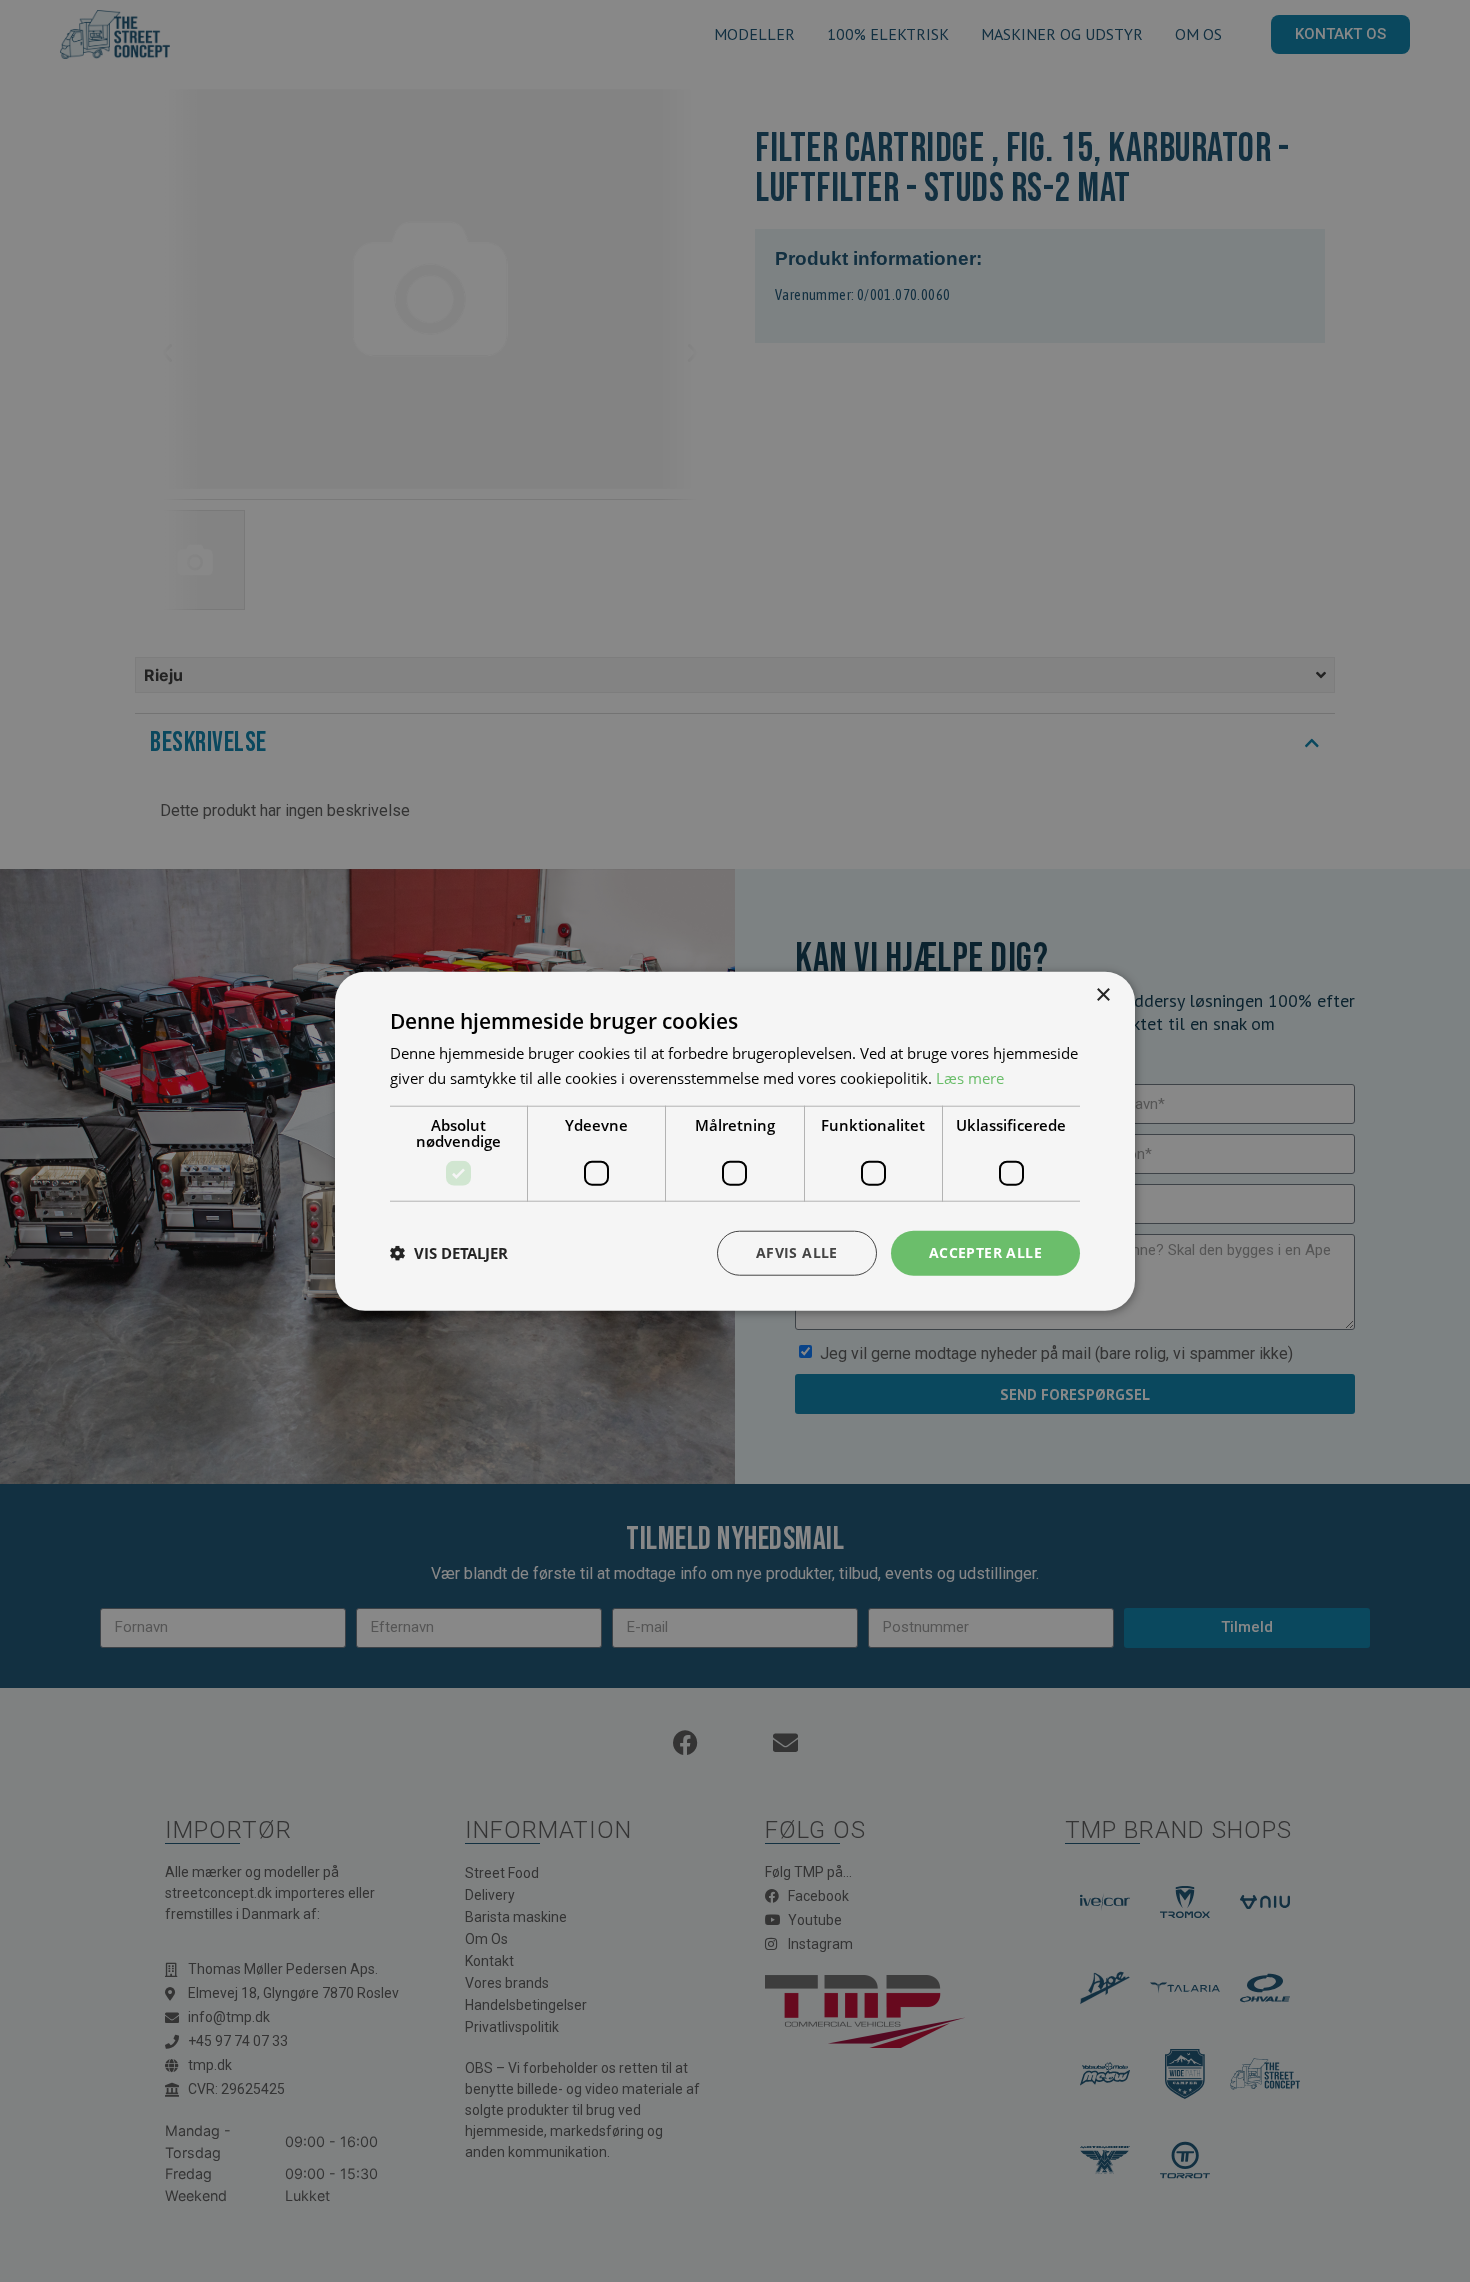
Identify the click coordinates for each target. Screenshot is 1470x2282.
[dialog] (735, 1141)
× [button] (1102, 995)
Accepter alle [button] (985, 1252)
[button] (449, 1253)
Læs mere (970, 1078)
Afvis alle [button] (797, 1252)
